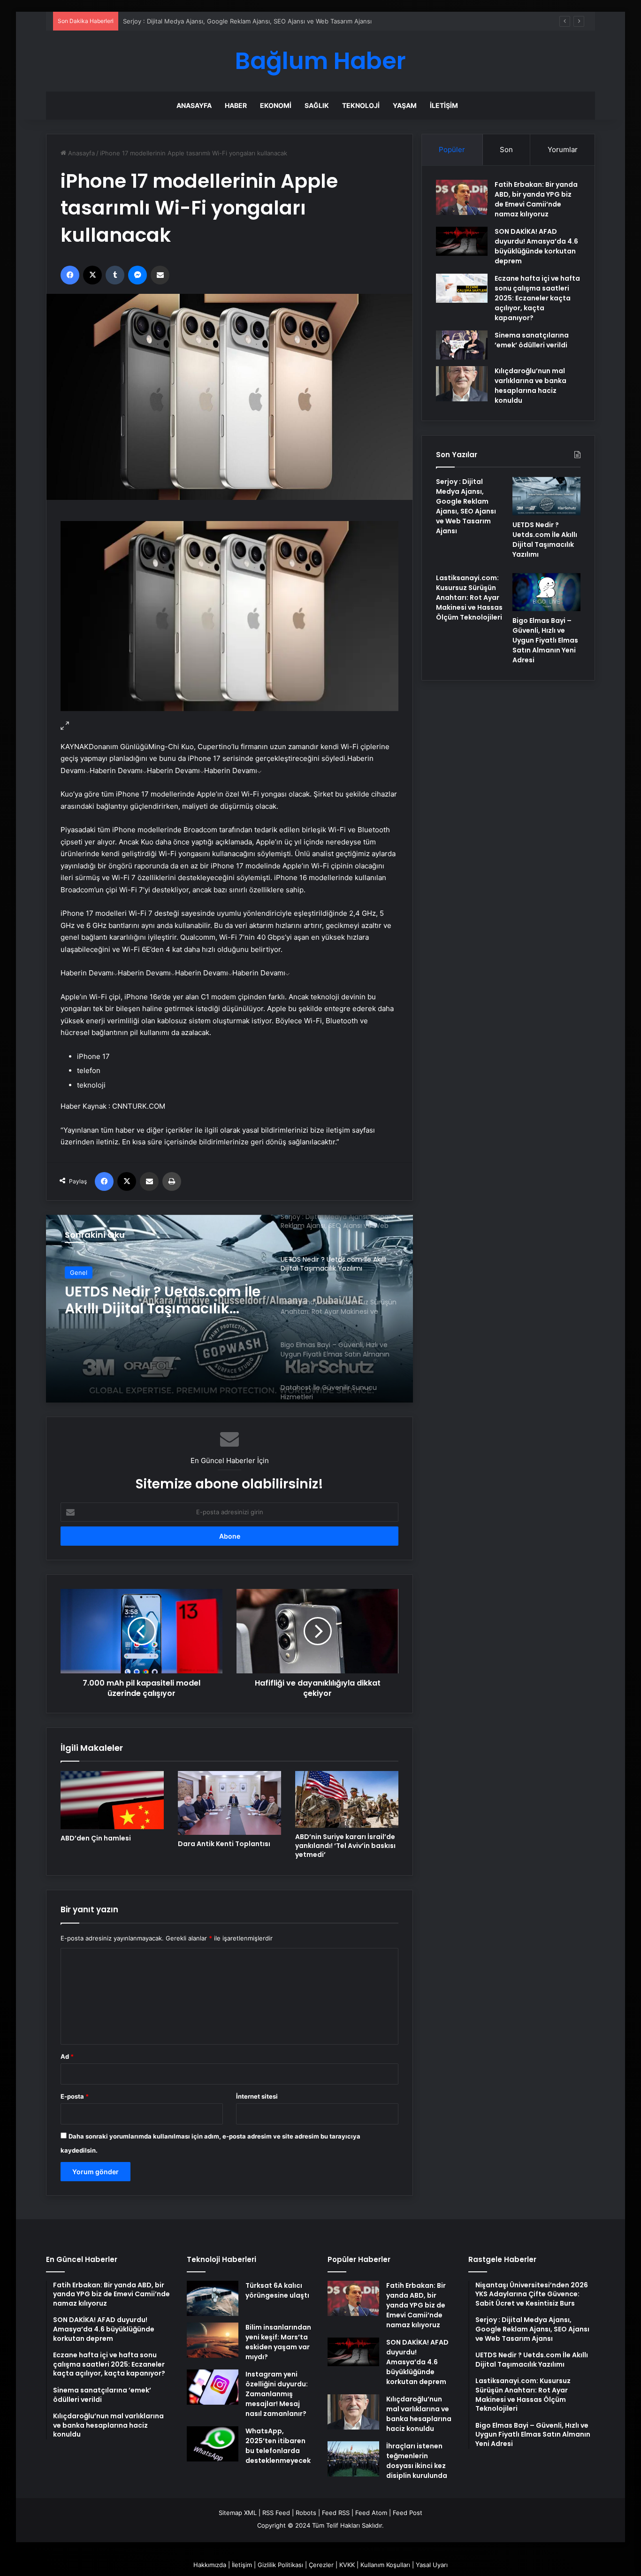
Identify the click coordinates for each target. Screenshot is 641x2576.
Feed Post (408, 2513)
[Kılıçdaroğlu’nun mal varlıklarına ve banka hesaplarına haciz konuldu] (462, 384)
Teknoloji (361, 105)
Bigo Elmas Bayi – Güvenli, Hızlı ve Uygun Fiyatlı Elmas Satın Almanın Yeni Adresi (545, 640)
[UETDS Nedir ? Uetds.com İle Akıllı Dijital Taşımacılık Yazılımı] (546, 496)
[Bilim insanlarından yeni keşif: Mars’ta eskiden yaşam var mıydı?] (213, 2340)
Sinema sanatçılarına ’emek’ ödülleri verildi (532, 340)
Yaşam (405, 105)
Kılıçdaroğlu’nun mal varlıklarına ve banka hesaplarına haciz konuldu (530, 386)
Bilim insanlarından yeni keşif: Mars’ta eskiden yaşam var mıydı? (278, 2342)
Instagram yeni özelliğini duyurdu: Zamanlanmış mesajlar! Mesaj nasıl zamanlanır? (277, 2394)
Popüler (452, 149)
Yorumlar (563, 149)
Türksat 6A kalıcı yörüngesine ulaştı (277, 2290)
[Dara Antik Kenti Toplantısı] (229, 1803)
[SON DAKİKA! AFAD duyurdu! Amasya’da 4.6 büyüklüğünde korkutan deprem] (462, 241)
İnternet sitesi (257, 2096)
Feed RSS (336, 2513)
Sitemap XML (238, 2513)
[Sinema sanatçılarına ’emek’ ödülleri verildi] (462, 345)
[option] (229, 1309)
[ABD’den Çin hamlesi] (112, 1800)
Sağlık (317, 105)
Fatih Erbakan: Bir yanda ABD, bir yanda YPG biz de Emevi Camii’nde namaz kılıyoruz (536, 199)
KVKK (347, 2565)
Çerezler (321, 2565)
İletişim (444, 105)
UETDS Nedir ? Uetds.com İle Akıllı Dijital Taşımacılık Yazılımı (210, 21)
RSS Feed (276, 2513)
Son (506, 149)
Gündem (82, 1273)
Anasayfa (194, 105)
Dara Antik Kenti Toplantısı (224, 1844)
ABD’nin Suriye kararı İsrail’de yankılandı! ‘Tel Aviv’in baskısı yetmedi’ (345, 1846)
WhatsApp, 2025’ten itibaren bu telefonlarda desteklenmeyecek (278, 2446)
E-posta (75, 2096)
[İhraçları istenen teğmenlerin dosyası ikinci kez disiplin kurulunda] (353, 2459)
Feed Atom (371, 2513)
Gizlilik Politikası (280, 2565)
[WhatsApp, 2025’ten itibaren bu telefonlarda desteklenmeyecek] (213, 2444)
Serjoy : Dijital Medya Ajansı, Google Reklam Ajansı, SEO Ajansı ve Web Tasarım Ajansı (466, 506)
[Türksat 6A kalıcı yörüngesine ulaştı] (213, 2298)
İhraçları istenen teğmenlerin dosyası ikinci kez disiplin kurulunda (417, 2461)
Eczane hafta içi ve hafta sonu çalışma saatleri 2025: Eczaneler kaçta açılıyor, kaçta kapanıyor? (537, 298)
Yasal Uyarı (432, 2565)
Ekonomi (276, 105)
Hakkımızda (210, 2565)
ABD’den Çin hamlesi (96, 1838)
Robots (306, 2513)
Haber (236, 105)
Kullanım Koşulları (385, 2565)
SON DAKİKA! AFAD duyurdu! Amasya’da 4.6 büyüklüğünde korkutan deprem (536, 246)
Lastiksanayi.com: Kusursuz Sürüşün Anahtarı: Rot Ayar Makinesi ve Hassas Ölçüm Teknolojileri (164, 1300)
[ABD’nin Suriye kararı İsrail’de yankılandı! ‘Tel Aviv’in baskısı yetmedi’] (347, 1799)
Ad (67, 2056)
